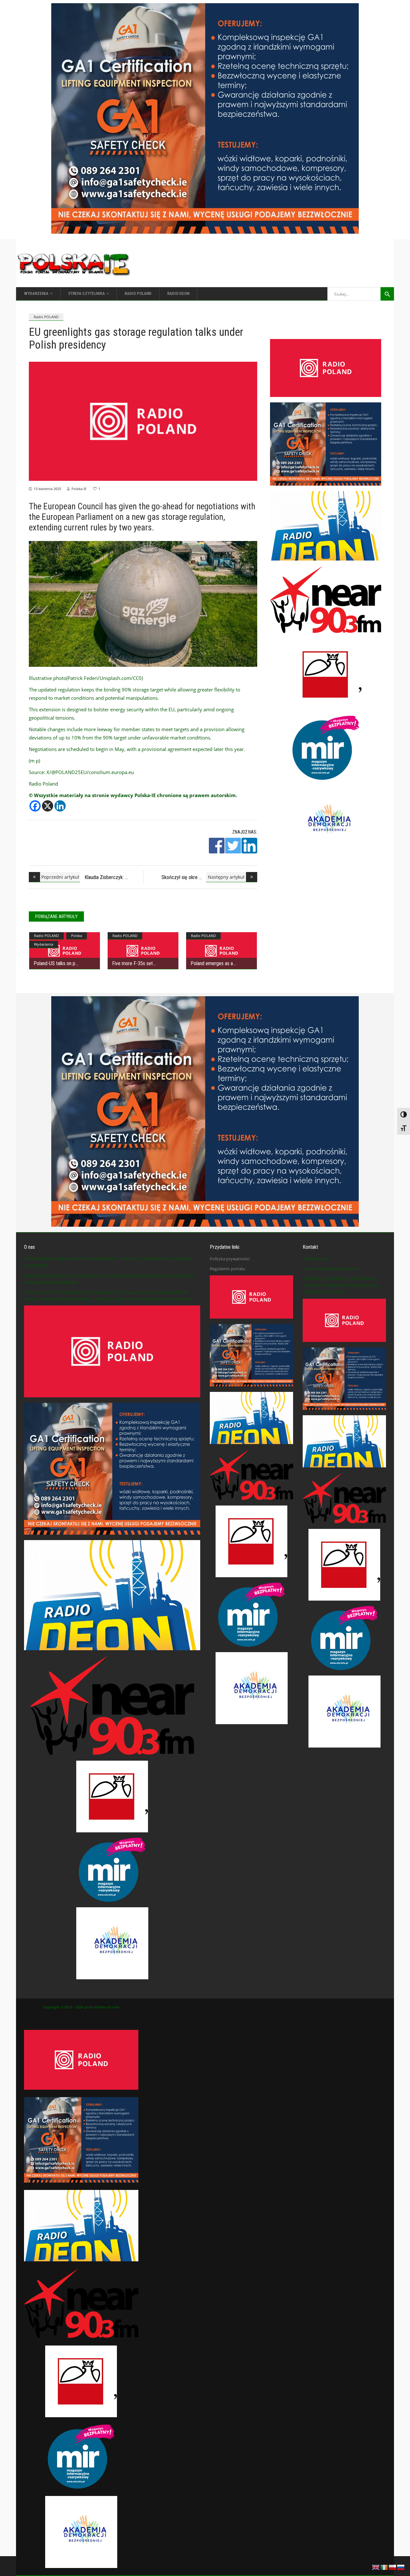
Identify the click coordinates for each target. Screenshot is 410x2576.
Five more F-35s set (132, 963)
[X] (48, 806)
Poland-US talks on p (54, 963)
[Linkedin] (60, 806)
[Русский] (401, 2567)
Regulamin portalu (227, 1269)
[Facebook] (35, 806)
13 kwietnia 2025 (47, 489)
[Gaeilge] (384, 2567)
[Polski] (393, 2567)
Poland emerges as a (212, 963)
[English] (376, 2567)
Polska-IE (79, 489)
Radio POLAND (46, 317)
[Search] (387, 294)
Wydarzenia (44, 944)
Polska (77, 936)
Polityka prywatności (230, 1259)
